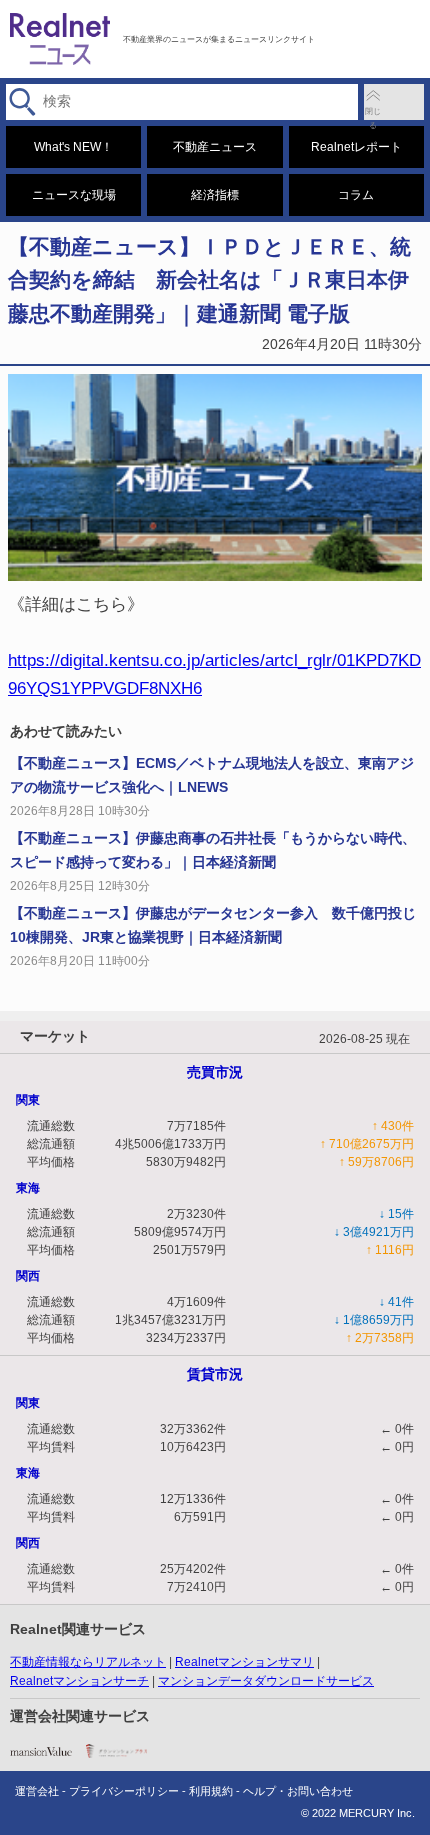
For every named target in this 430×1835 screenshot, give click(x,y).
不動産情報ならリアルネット (88, 1662)
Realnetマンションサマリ (244, 1662)
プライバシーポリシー (124, 1791)
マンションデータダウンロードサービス (266, 1681)
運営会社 (37, 1791)
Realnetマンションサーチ (79, 1681)
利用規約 (211, 1791)
